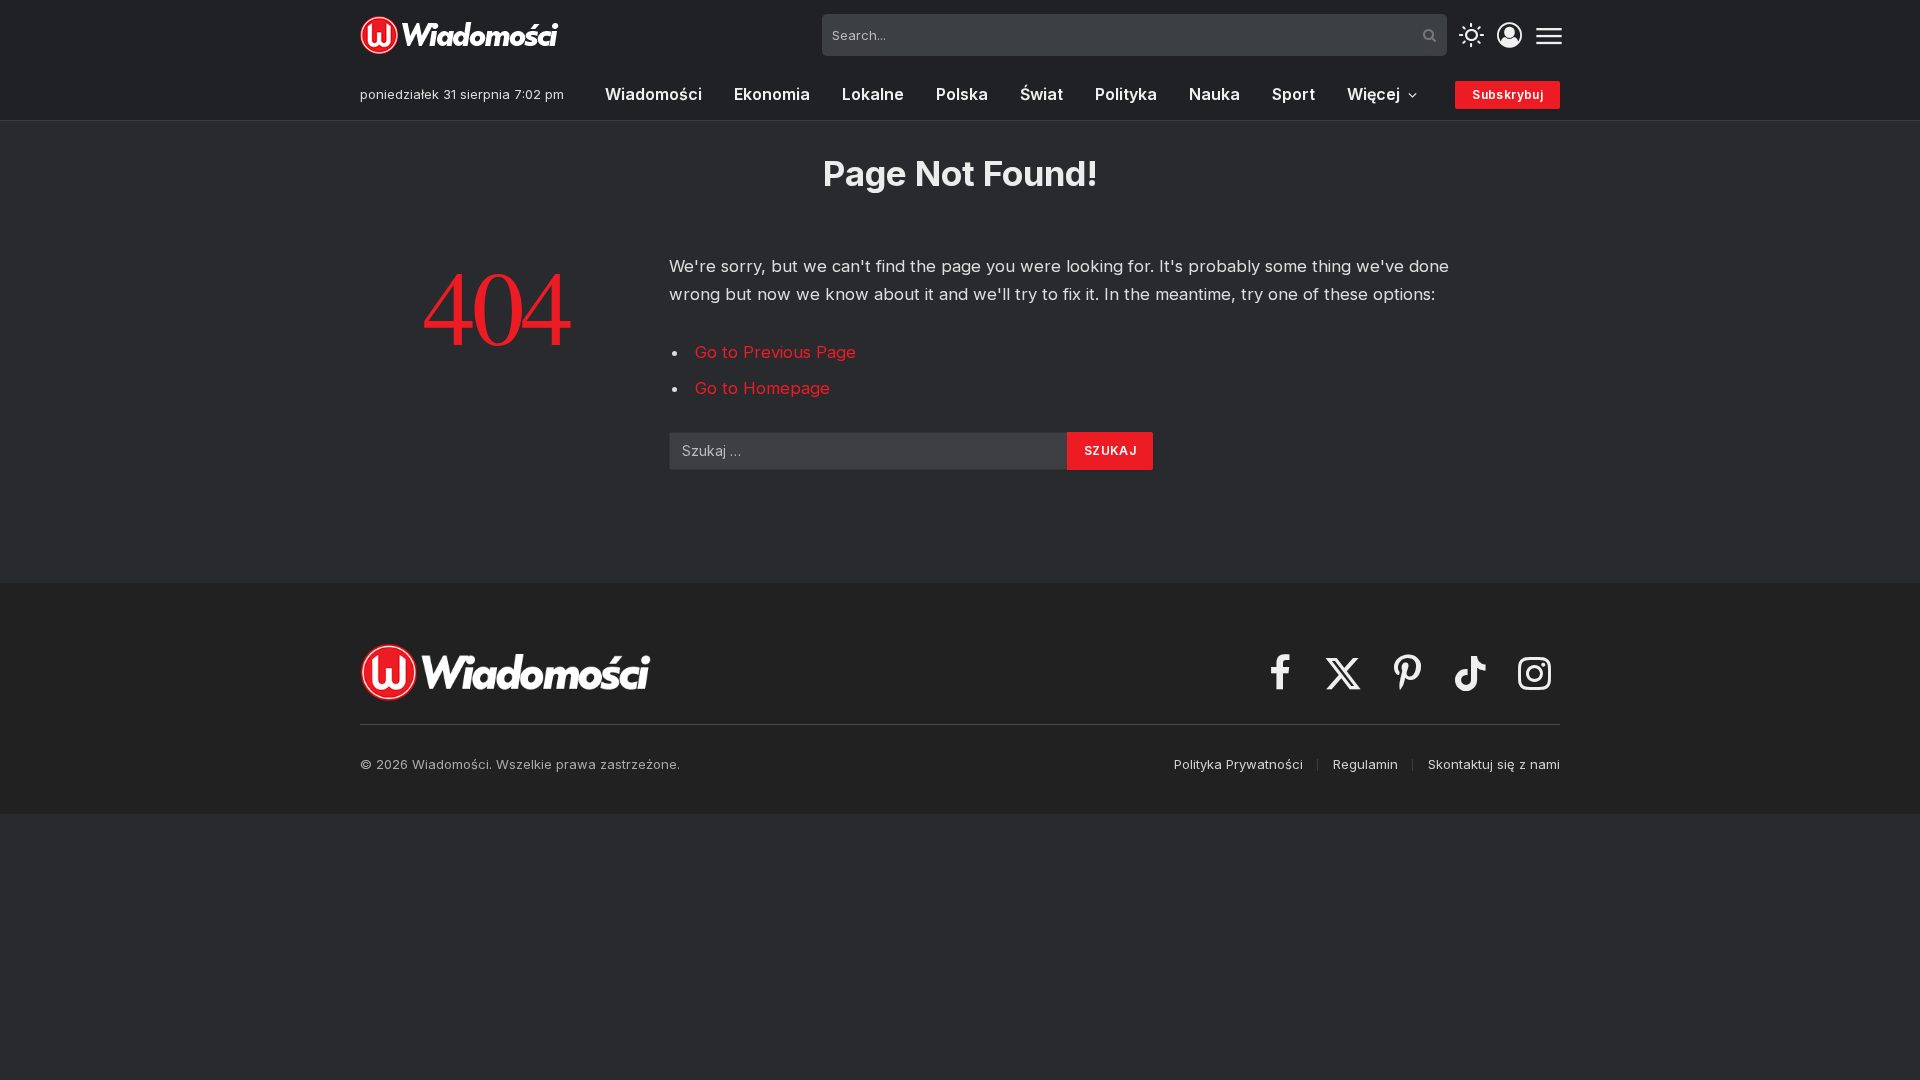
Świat (1041, 94)
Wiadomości (653, 94)
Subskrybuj (1507, 94)
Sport (1293, 94)
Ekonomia (772, 94)
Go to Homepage (762, 388)
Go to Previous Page (775, 352)
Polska (962, 94)
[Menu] (1548, 35)
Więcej (1373, 94)
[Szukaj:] (869, 451)
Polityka (1126, 94)
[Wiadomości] (459, 35)
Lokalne (873, 94)
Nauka (1214, 94)
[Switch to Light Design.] (1471, 35)
